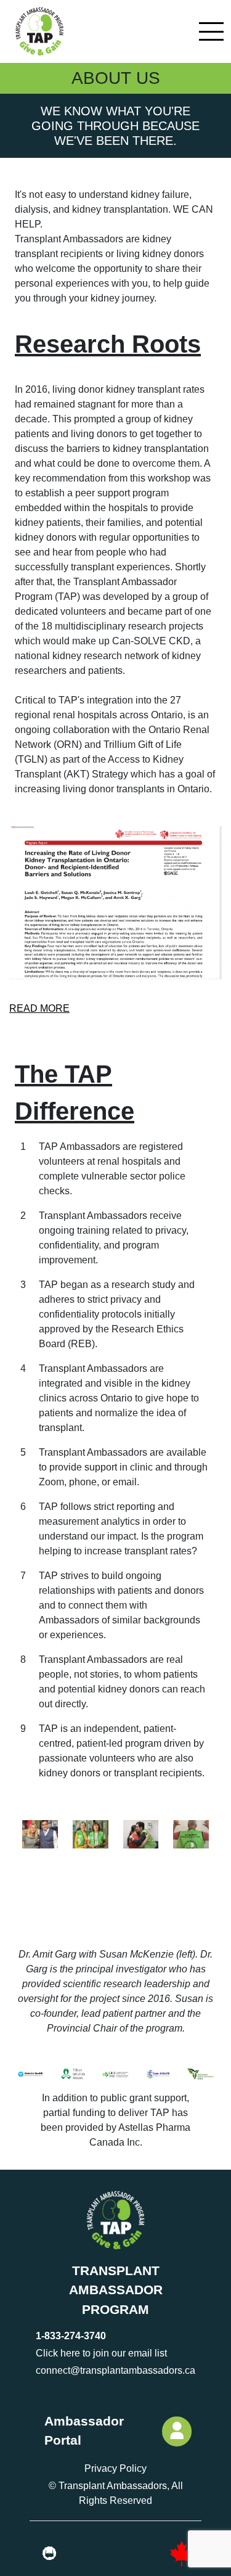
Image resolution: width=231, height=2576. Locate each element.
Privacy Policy (115, 2468)
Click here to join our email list (101, 2353)
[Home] (38, 31)
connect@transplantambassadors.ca (115, 2370)
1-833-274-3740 (71, 2336)
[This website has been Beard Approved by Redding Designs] (49, 2554)
